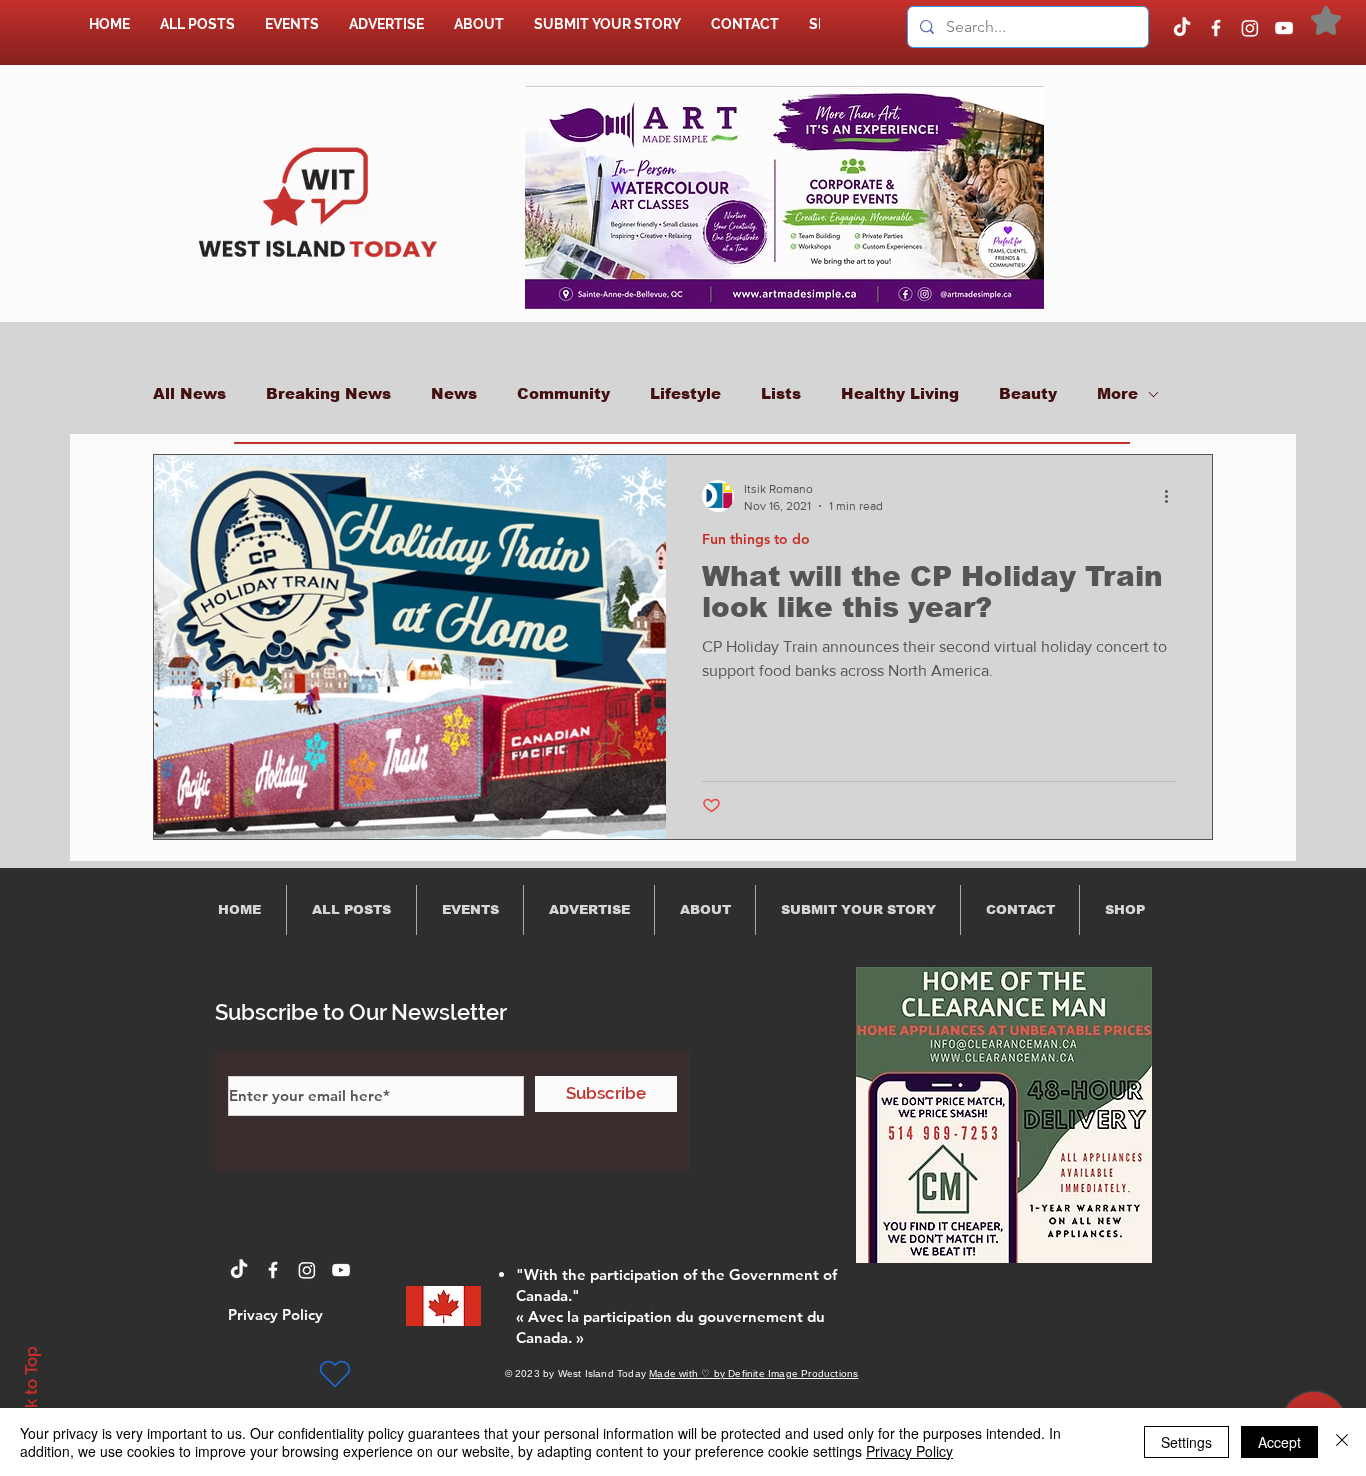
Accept (1279, 1442)
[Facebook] (1216, 28)
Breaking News (328, 393)
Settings (1186, 1442)
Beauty (1028, 393)
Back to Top (31, 1392)
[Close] (1342, 1442)
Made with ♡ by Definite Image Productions (753, 1373)
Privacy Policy (909, 1451)
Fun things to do (756, 539)
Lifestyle (685, 393)
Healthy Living (900, 393)
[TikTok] (1182, 28)
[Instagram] (1250, 28)
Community (563, 393)
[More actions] (1173, 496)
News (454, 393)
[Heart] (335, 1374)
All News (189, 393)
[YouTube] (1284, 28)
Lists (781, 393)
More (1117, 393)
